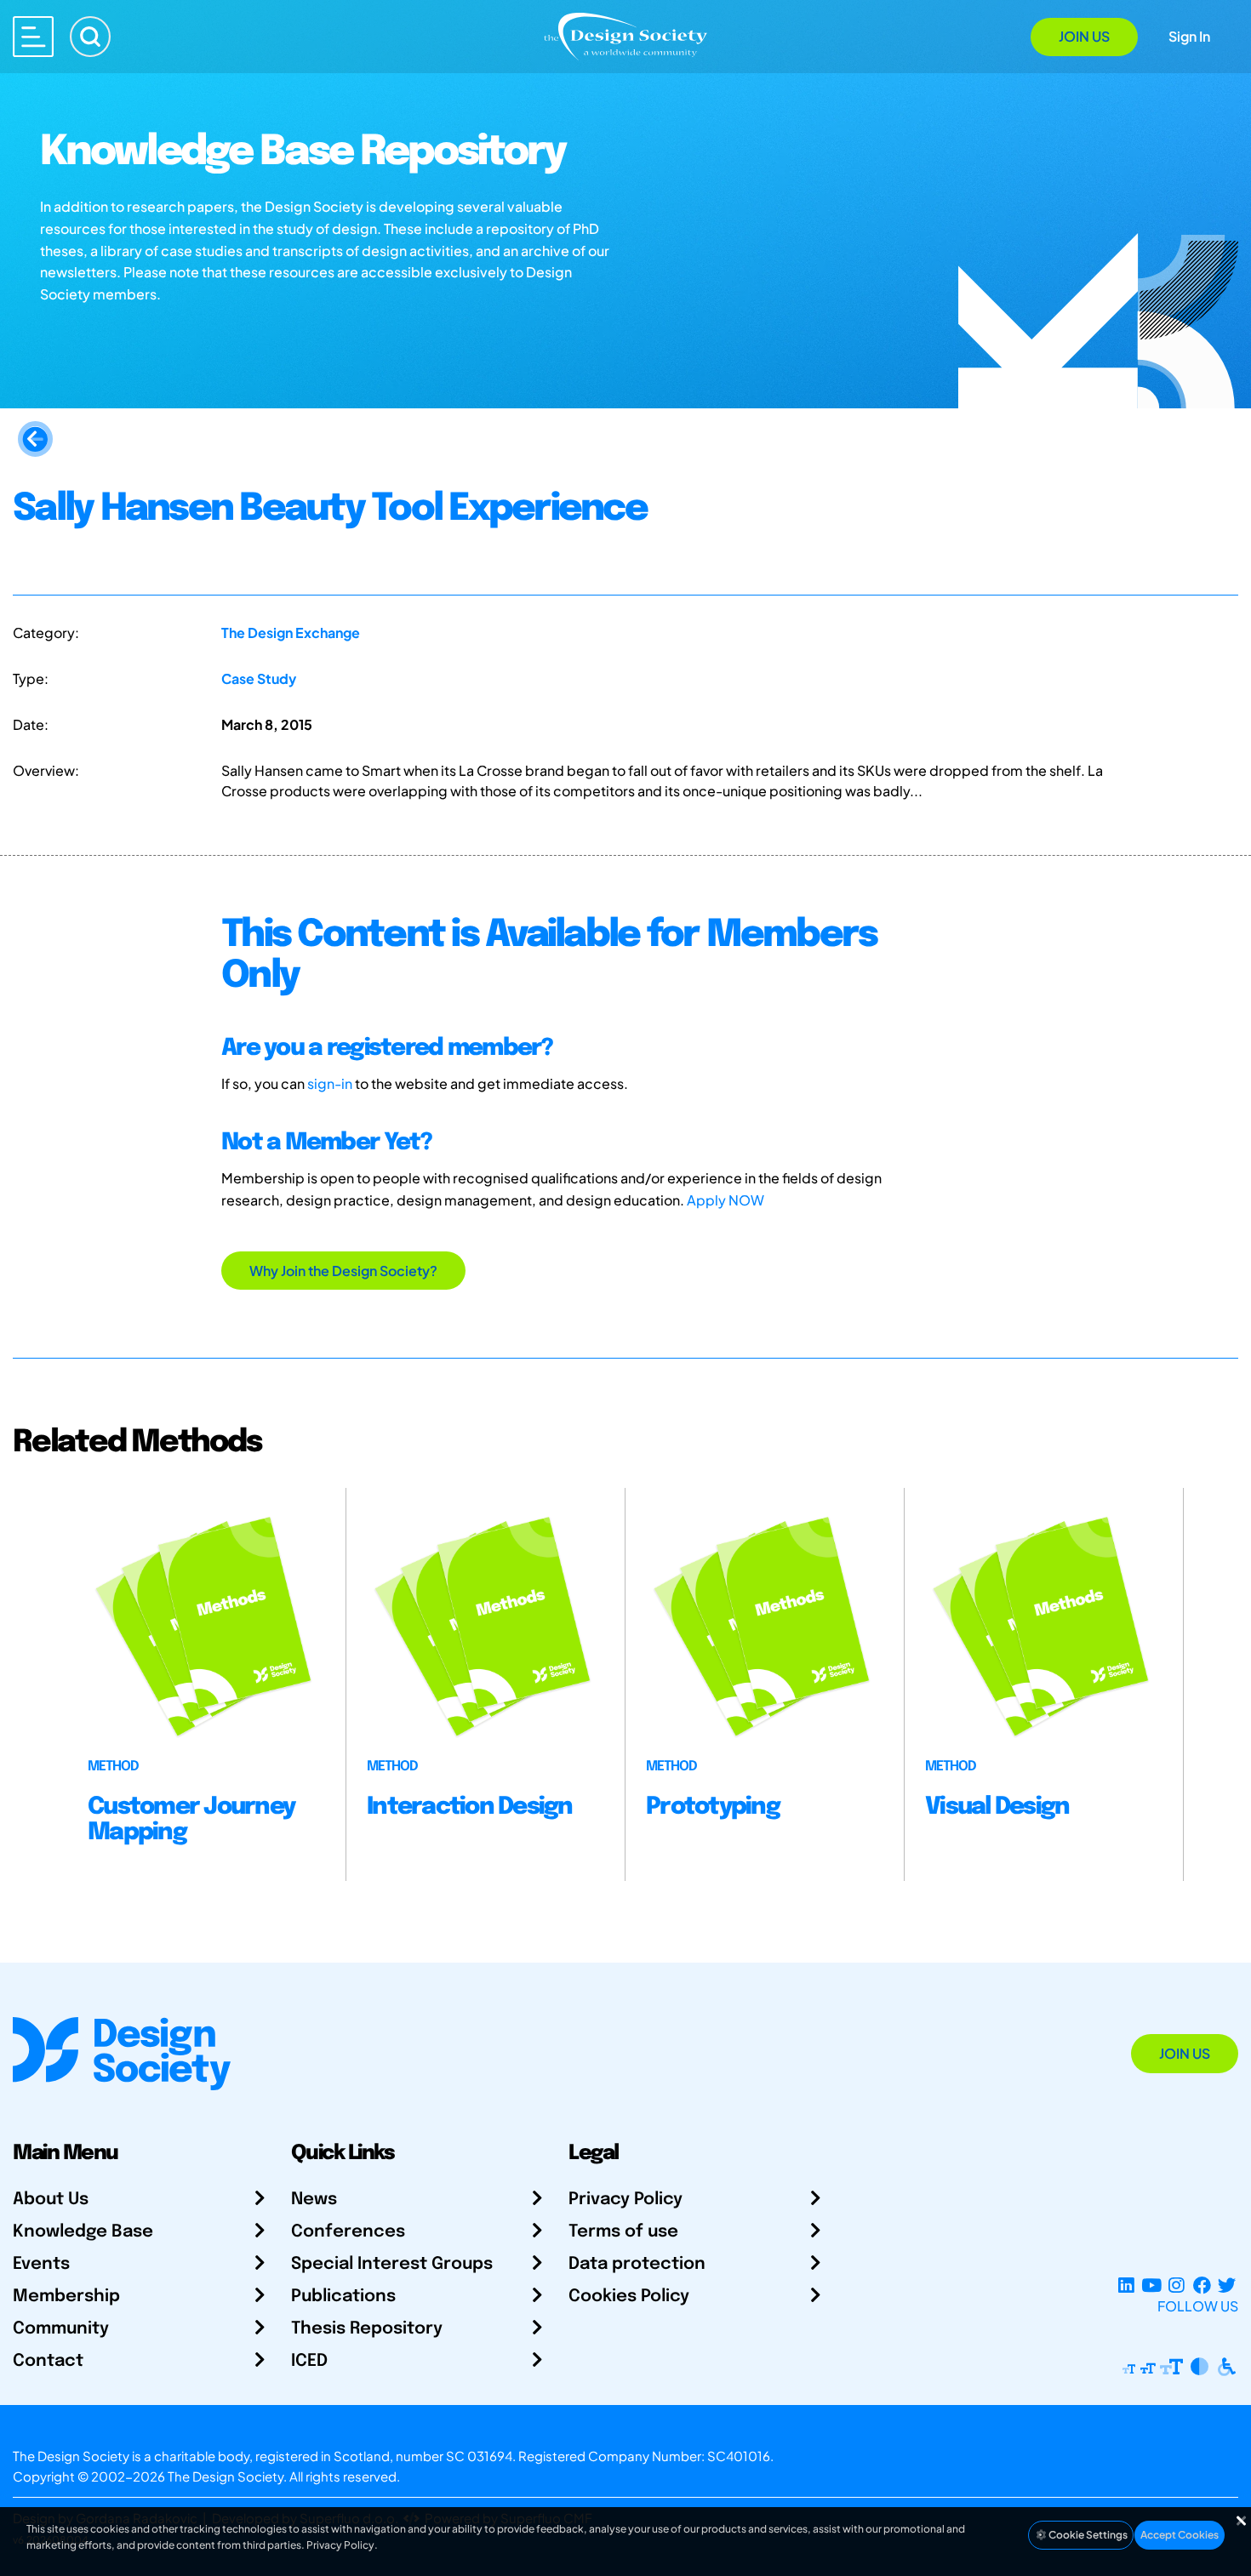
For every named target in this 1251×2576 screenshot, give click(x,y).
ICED (309, 2361)
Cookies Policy (629, 2297)
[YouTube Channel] (1151, 2285)
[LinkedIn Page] (1126, 2285)
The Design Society (226, 2476)
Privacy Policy (625, 2200)
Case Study (259, 678)
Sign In (1189, 36)
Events (41, 2264)
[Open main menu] (33, 37)
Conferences (348, 2232)
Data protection (637, 2264)
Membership (66, 2297)
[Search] (90, 37)
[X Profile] (1227, 2285)
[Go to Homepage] (625, 35)
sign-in (330, 1083)
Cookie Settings (1087, 2535)
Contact (48, 2361)
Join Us (1084, 36)
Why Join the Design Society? (343, 1271)
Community (61, 2329)
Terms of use (623, 2232)
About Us (51, 2200)
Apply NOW (725, 1200)
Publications (343, 2297)
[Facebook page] (1202, 2285)
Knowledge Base (83, 2232)
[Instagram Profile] (1177, 2285)
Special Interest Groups (392, 2264)
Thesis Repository (367, 2329)
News (314, 2200)
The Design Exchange (291, 633)
